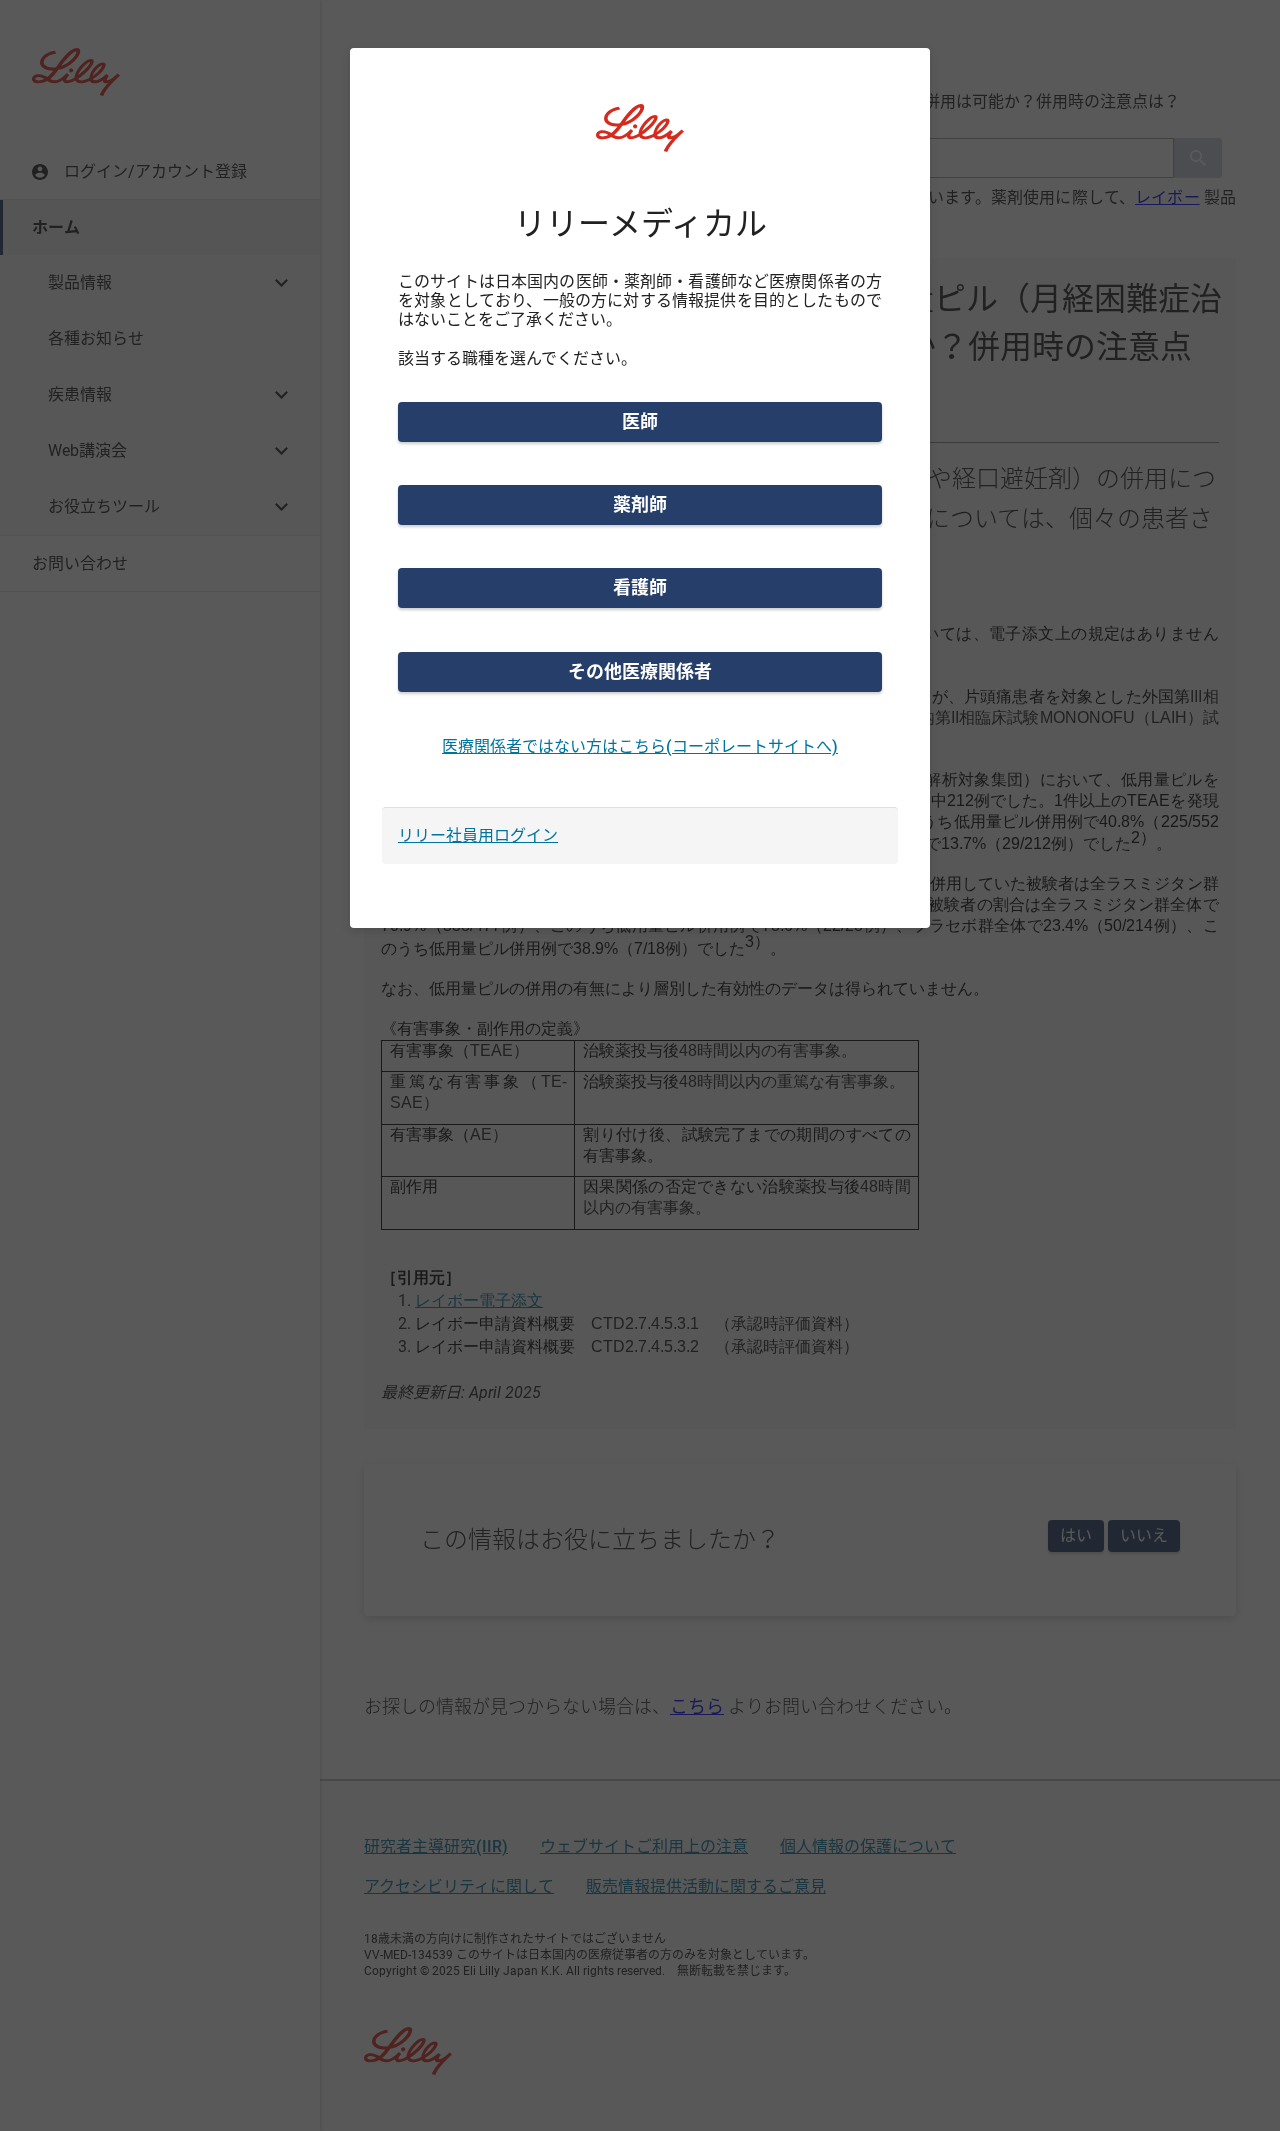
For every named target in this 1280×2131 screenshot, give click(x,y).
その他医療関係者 (640, 671)
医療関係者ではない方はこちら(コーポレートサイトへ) (640, 746)
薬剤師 (640, 504)
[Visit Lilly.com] (640, 140)
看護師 (640, 587)
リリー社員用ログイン (478, 835)
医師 (640, 421)
